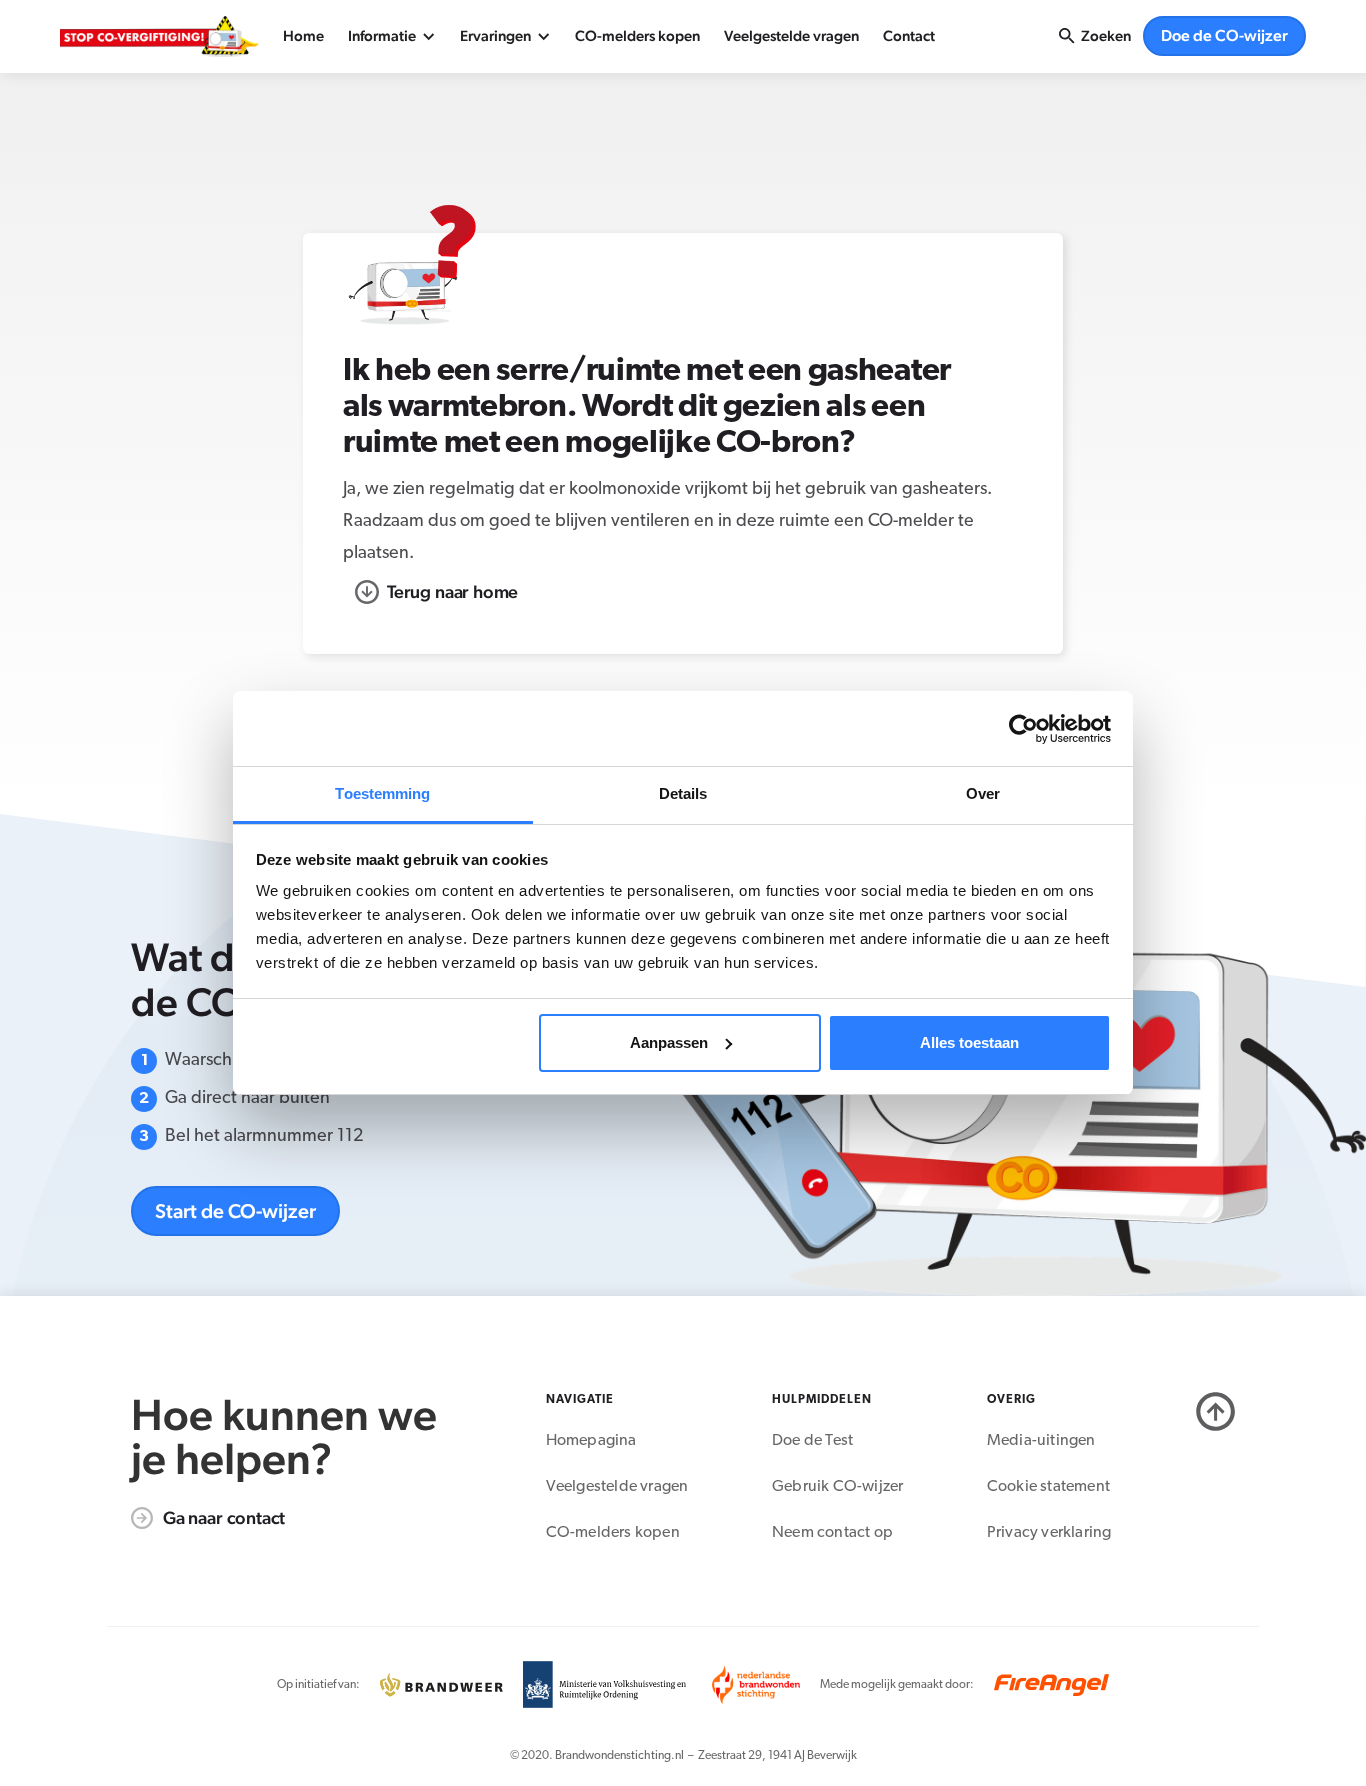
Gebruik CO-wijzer (837, 1487)
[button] (392, 36)
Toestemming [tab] (382, 793)
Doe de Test (812, 1441)
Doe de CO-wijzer (1224, 35)
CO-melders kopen (637, 35)
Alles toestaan (969, 1042)
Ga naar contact (224, 1517)
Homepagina (591, 1441)
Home (303, 35)
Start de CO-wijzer (235, 1211)
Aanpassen (669, 1042)
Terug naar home (452, 591)
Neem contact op (832, 1533)
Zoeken (1106, 35)
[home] (159, 36)
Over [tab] (983, 793)
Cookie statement (1048, 1487)
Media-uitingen (1041, 1441)
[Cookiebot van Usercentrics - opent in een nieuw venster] (1023, 729)
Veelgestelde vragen (791, 35)
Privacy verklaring (1049, 1533)
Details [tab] (683, 793)
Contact (909, 35)
